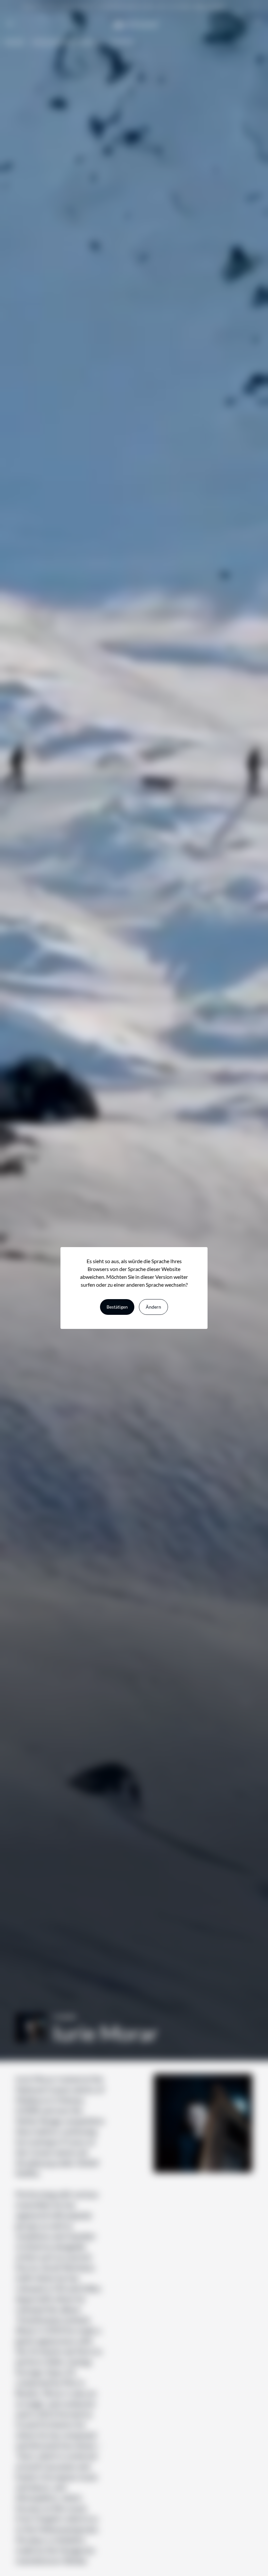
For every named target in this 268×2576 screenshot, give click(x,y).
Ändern (153, 1307)
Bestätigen (117, 1307)
